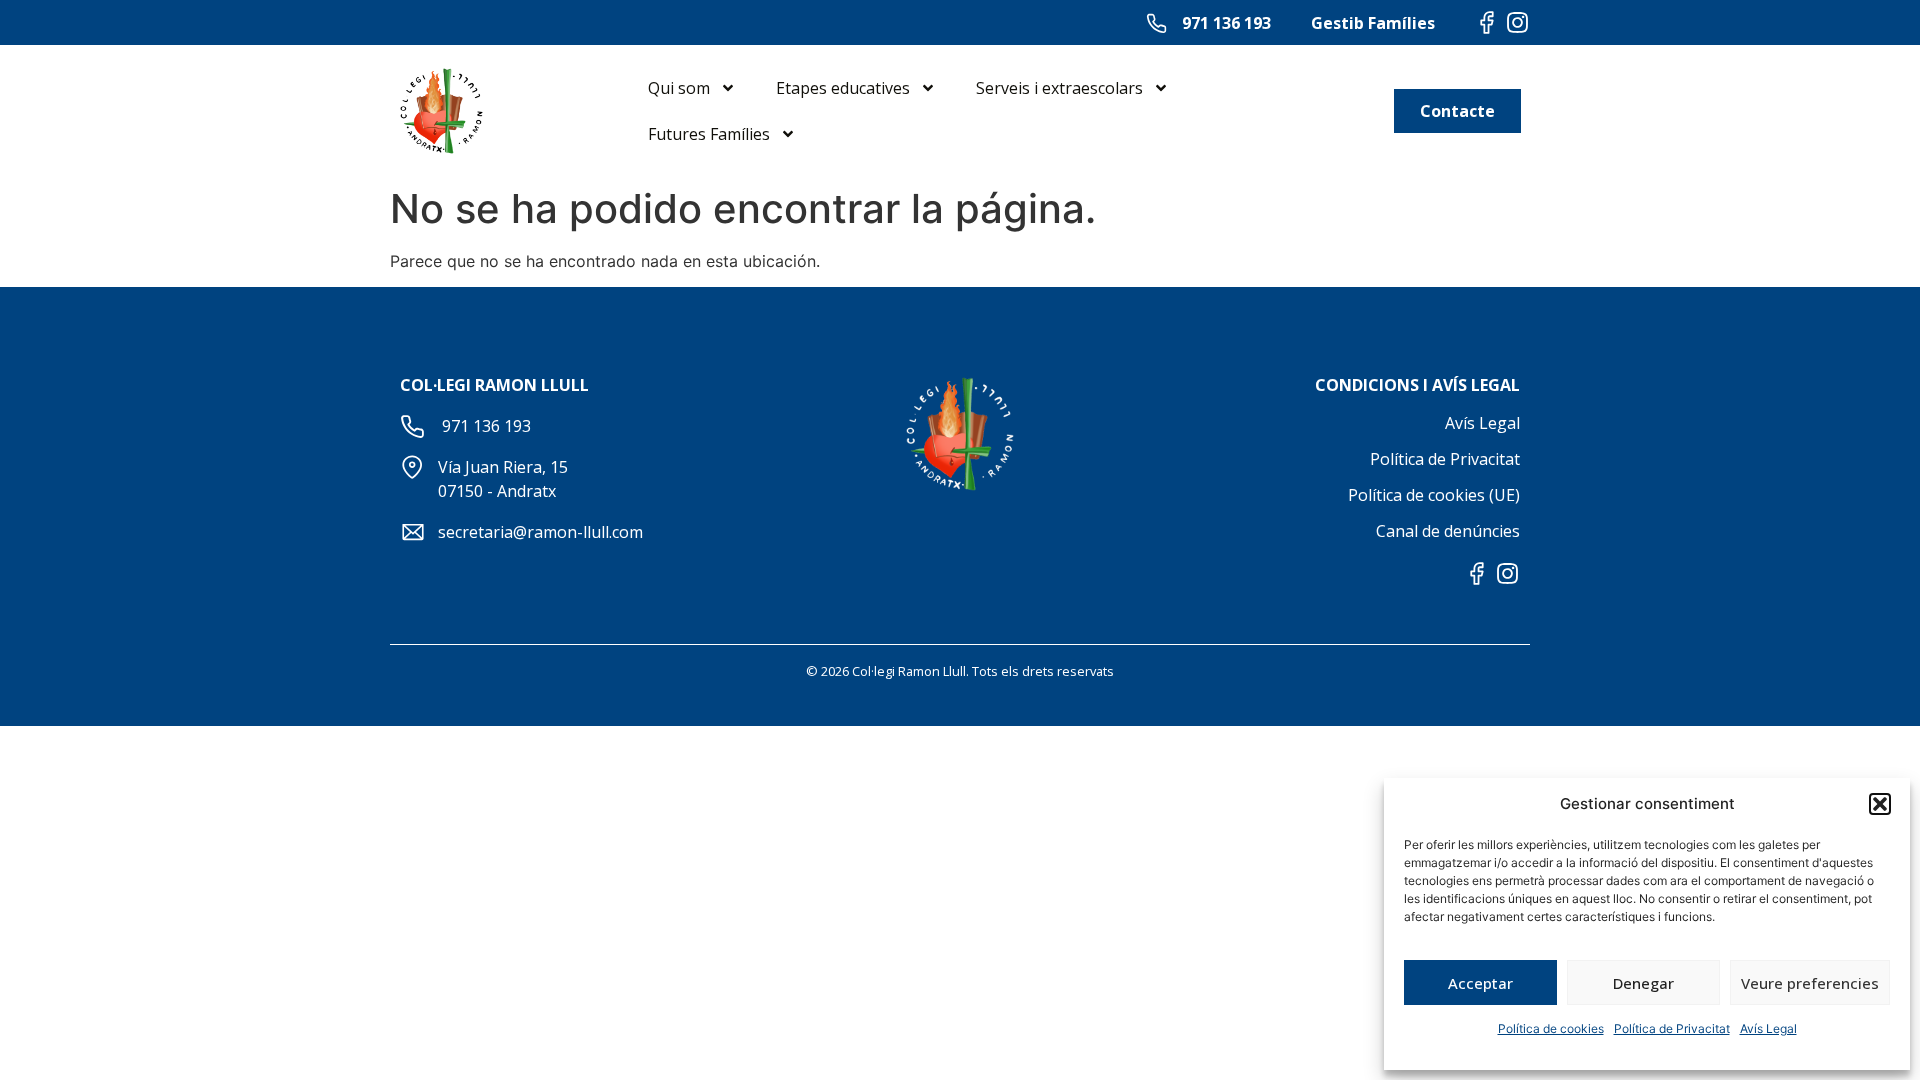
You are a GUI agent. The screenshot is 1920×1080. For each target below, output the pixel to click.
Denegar (1643, 983)
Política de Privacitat (1672, 1028)
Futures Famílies (709, 134)
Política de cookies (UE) (1434, 495)
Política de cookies (1551, 1028)
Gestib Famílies (1373, 23)
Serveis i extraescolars (1059, 88)
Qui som (679, 88)
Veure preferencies (1810, 983)
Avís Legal (1768, 1028)
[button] (1880, 804)
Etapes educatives (843, 88)
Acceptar (1480, 983)
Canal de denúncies (1448, 531)
